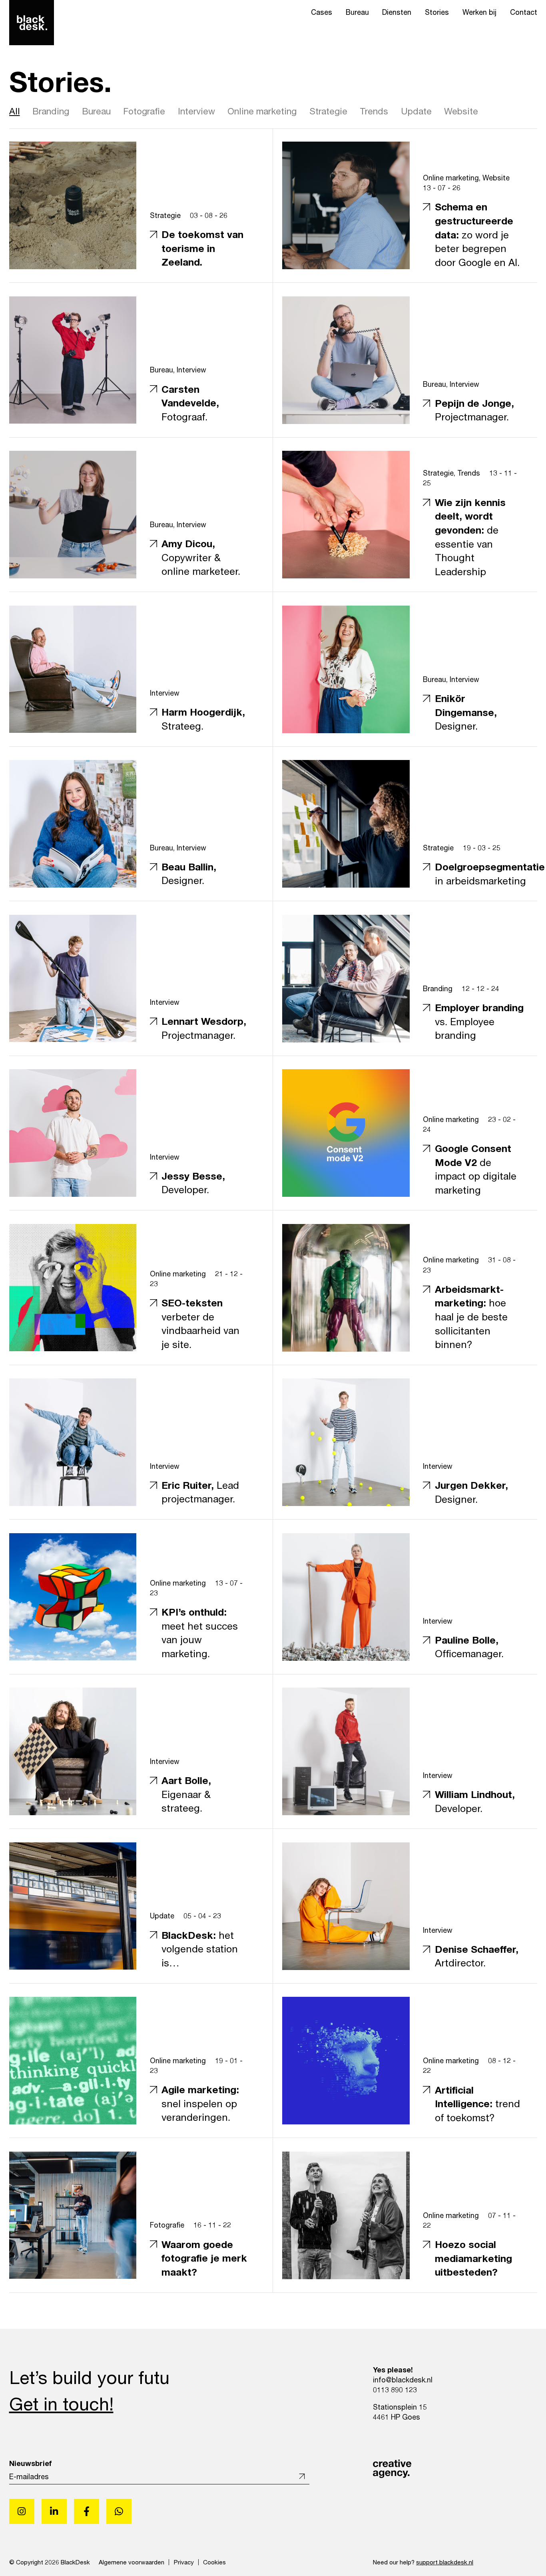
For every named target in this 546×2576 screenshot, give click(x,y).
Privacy (184, 2562)
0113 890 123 (395, 2390)
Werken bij (479, 12)
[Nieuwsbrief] (300, 2477)
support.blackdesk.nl (445, 2562)
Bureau (357, 12)
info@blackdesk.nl (403, 2380)
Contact (524, 12)
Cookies (214, 2562)
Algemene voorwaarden (132, 2562)
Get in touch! (61, 2404)
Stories (437, 12)
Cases (322, 12)
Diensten (397, 12)
